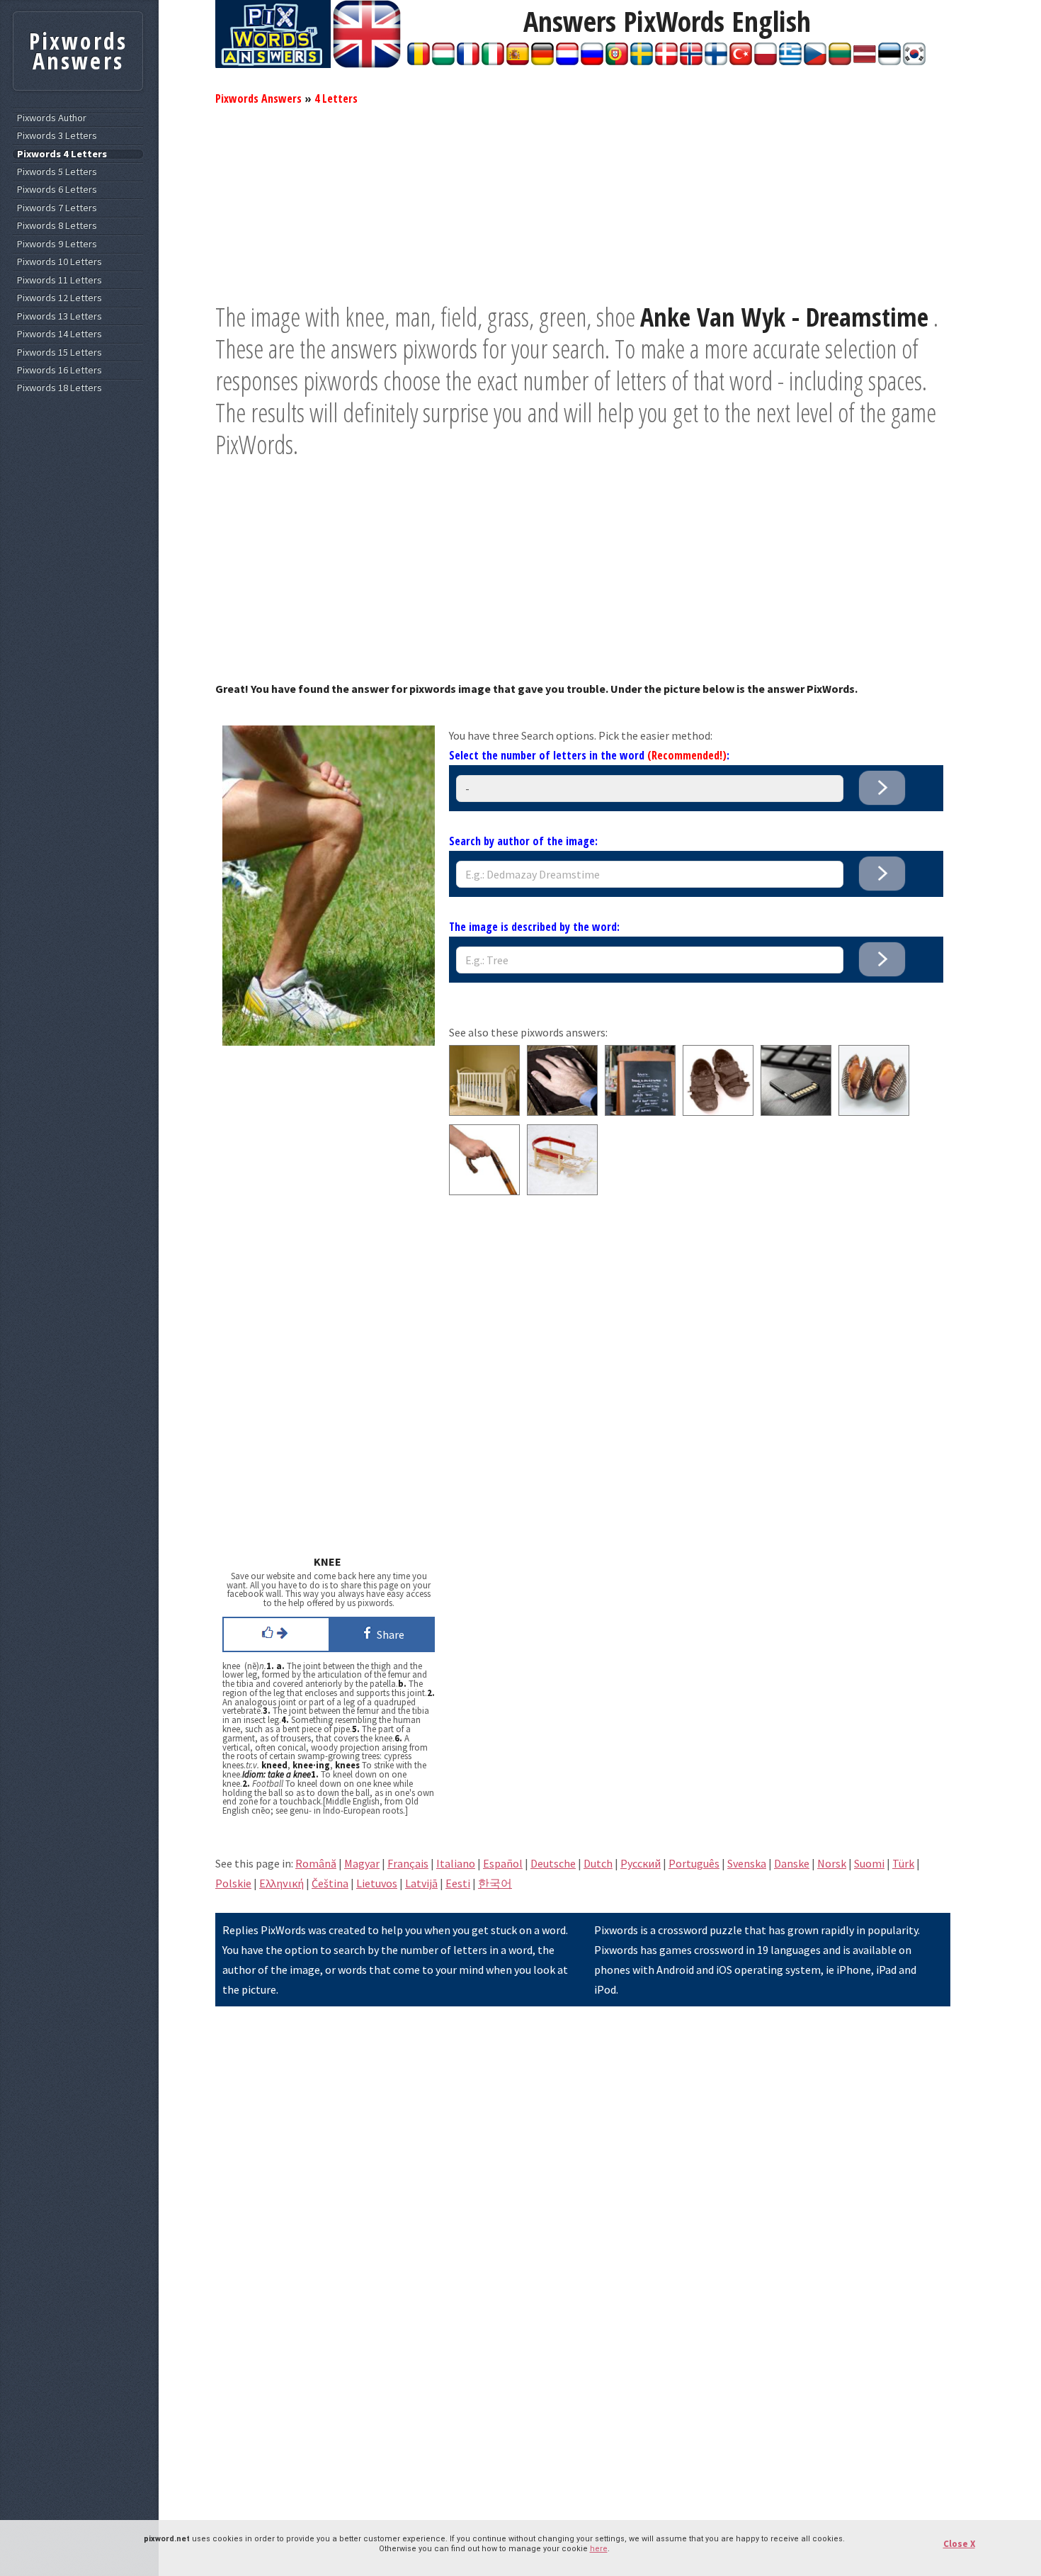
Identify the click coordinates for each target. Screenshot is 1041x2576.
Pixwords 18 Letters (59, 388)
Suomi (869, 1863)
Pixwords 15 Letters (59, 352)
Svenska (747, 1863)
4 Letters (336, 98)
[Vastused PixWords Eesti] (889, 61)
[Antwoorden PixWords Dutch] (567, 61)
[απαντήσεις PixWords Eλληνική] (790, 61)
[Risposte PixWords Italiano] (493, 61)
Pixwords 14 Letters (59, 334)
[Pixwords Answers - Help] (273, 64)
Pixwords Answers (258, 98)
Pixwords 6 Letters (57, 190)
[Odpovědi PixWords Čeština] (815, 61)
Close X (959, 2544)
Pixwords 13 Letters (59, 316)
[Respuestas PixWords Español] (518, 61)
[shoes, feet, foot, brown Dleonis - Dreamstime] (718, 1112)
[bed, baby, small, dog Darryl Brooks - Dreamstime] (484, 1112)
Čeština (330, 1883)
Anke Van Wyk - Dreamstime (784, 317)
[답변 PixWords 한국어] (914, 61)
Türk (903, 1863)
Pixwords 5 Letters (57, 172)
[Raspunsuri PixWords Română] (419, 61)
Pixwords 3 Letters (57, 136)
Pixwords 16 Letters (59, 370)
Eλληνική (281, 1883)
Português (694, 1863)
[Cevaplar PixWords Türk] (741, 61)
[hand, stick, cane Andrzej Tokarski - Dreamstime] (484, 1191)
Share (388, 1634)
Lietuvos (377, 1883)
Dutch (598, 1863)
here (599, 2549)
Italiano (456, 1863)
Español (503, 1863)
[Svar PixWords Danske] (666, 61)
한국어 (495, 1883)
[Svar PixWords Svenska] (642, 61)
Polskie (233, 1883)
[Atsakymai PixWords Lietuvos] (840, 61)
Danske (792, 1863)
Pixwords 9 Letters (57, 244)
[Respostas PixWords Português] (617, 61)
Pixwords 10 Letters (59, 262)
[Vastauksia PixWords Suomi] (716, 61)
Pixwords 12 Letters (59, 298)
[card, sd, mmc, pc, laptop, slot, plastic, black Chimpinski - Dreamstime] (796, 1112)
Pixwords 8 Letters (57, 226)
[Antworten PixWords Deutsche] (542, 61)
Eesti (458, 1883)
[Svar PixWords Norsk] (691, 61)
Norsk (832, 1863)
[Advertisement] (583, 202)
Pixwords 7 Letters (57, 208)
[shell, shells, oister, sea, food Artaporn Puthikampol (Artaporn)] (874, 1112)
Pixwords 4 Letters (62, 154)
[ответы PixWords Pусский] (592, 61)
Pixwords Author (52, 118)
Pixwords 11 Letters (59, 280)
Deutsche (553, 1863)
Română (316, 1863)
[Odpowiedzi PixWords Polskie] (766, 61)
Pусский (641, 1863)
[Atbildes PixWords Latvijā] (865, 61)
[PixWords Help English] (367, 64)
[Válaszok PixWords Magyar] (443, 61)
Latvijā (421, 1883)
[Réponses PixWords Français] (468, 61)
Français (408, 1863)
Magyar (362, 1863)
